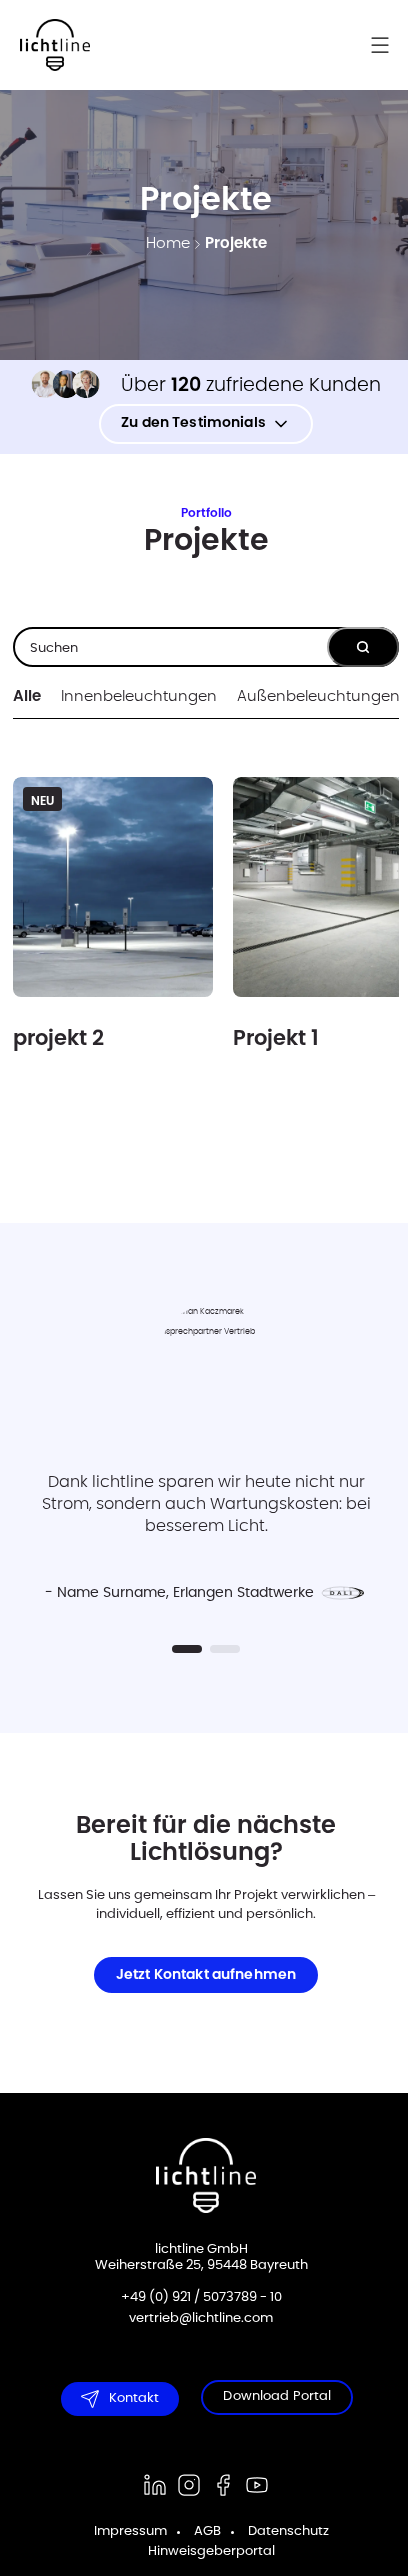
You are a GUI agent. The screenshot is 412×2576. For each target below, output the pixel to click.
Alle (27, 696)
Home (168, 243)
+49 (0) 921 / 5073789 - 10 (201, 2297)
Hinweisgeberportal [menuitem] (211, 2551)
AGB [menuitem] (207, 2531)
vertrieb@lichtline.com (201, 2318)
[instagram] (189, 2485)
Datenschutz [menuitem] (288, 2531)
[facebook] (223, 2485)
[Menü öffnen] (390, 45)
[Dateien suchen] (363, 647)
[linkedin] (155, 2485)
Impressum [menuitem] (130, 2531)
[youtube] (257, 2485)
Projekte (236, 243)
